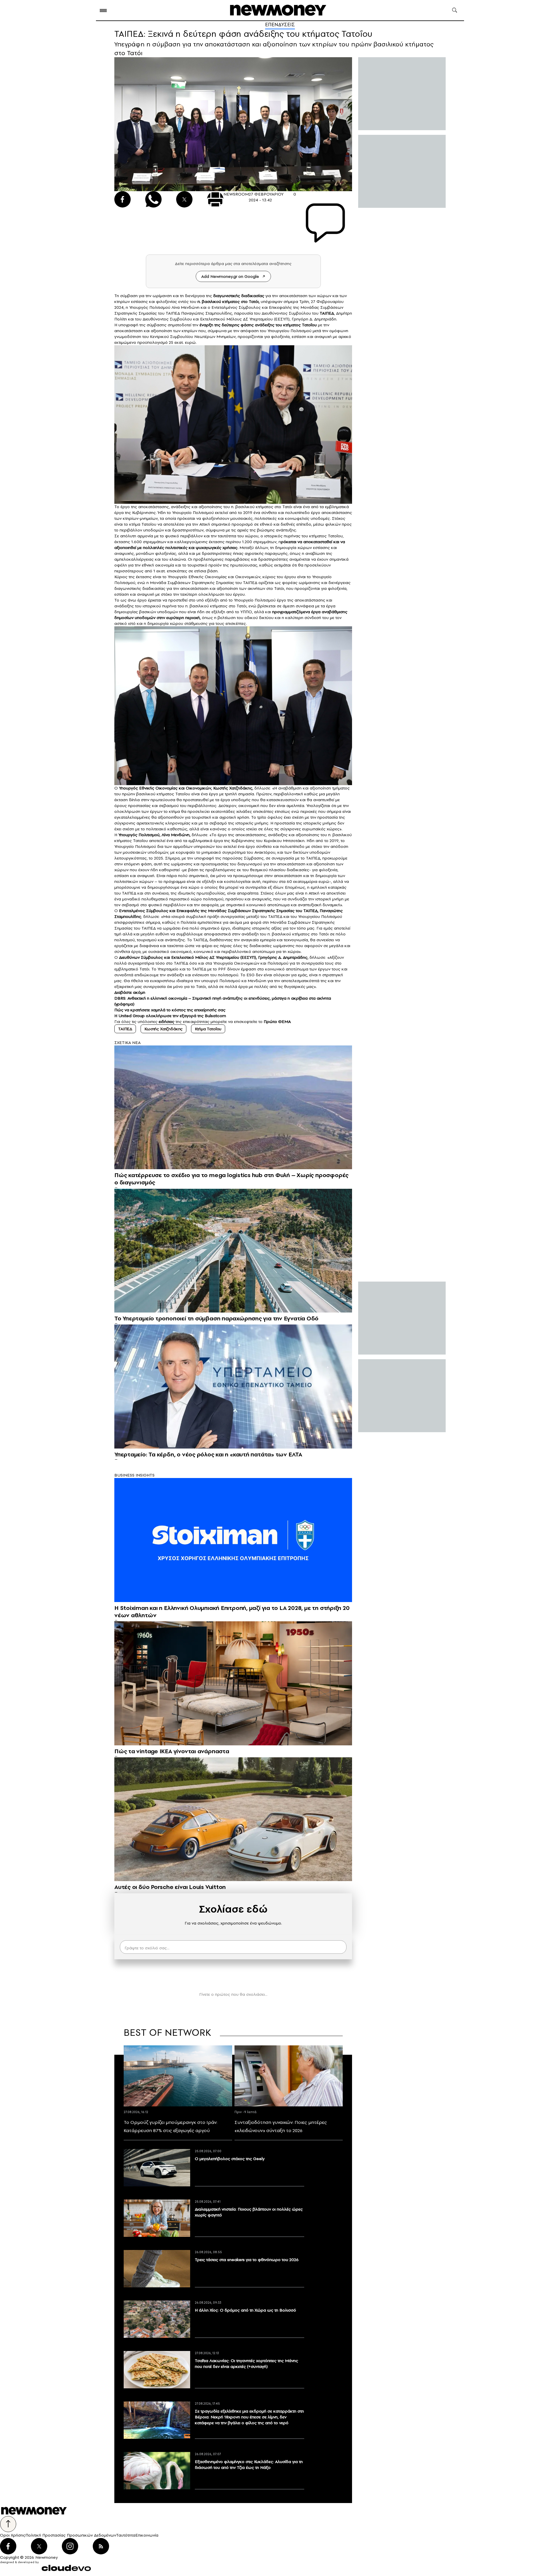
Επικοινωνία (147, 2535)
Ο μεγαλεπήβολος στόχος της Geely (230, 2159)
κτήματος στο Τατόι (274, 507)
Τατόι (254, 301)
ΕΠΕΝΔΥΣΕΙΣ (280, 25)
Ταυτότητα (126, 2535)
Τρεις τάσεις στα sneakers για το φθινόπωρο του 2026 (247, 2260)
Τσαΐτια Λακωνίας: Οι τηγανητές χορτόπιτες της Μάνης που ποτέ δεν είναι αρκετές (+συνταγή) (246, 2364)
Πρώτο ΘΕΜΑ (277, 1022)
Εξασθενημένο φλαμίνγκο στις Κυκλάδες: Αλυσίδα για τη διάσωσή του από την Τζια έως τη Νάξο (249, 2465)
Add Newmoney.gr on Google (230, 276)
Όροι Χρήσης (13, 2535)
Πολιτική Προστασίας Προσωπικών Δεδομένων (71, 2535)
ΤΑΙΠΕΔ (250, 583)
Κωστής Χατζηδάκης (232, 788)
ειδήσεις (167, 1022)
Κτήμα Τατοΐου (208, 1029)
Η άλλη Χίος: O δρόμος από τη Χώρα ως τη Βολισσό (245, 2310)
